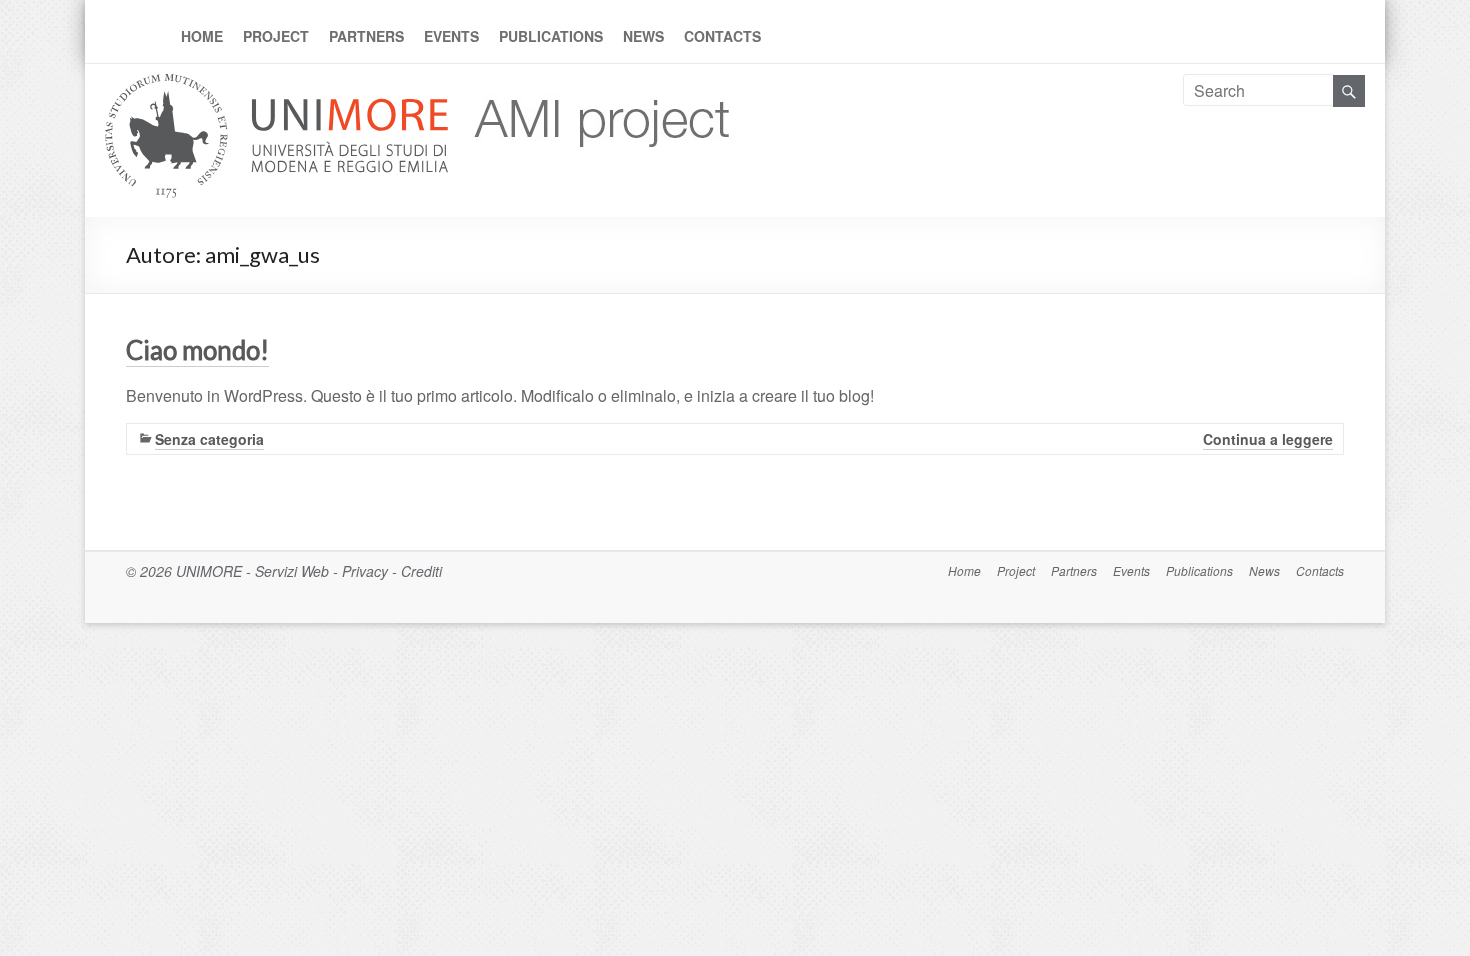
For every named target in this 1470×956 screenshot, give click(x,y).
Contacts (722, 36)
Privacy (365, 571)
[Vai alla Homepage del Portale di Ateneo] (278, 85)
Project (276, 36)
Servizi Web (292, 571)
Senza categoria (209, 439)
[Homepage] (595, 85)
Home (202, 36)
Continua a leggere (1268, 439)
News (643, 36)
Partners (366, 36)
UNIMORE (209, 571)
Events (451, 36)
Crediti (421, 571)
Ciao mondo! (197, 350)
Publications (551, 36)
